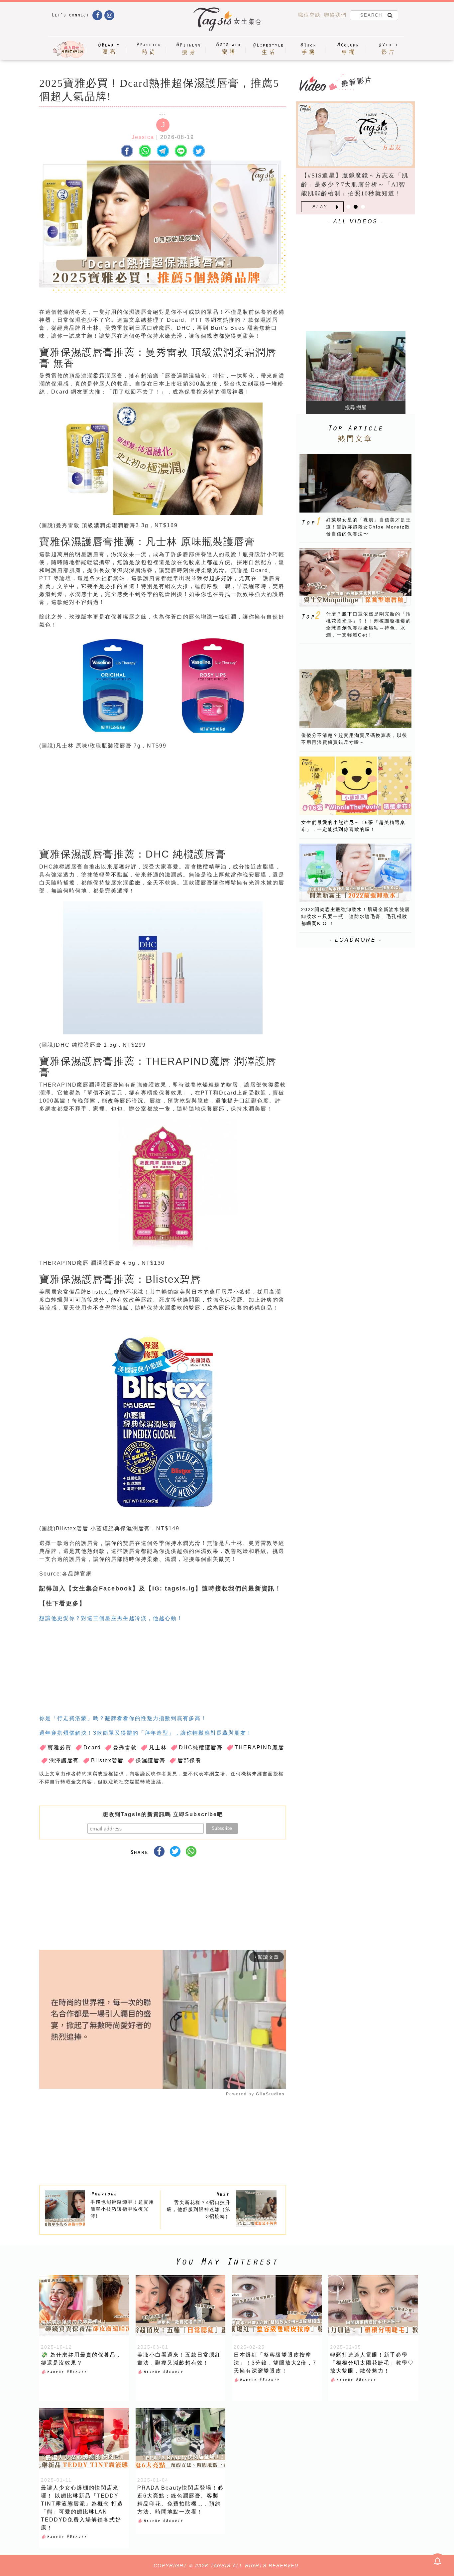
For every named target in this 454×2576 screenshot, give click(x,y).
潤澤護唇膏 (64, 1760)
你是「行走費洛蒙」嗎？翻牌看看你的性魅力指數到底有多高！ (123, 1718)
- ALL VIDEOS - (356, 222)
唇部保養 (189, 1760)
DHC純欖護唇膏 (201, 1748)
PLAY (320, 207)
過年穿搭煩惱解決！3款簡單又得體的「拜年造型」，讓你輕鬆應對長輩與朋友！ (146, 1733)
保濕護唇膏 (151, 1760)
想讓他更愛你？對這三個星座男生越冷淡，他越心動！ (111, 1618)
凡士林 (158, 1748)
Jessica (143, 137)
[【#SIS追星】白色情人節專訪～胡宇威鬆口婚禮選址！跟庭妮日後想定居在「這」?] (355, 135)
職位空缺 (309, 15)
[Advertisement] (213, 798)
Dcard (92, 1748)
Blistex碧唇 (107, 1760)
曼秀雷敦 (125, 1748)
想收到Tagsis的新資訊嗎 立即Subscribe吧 (163, 1814)
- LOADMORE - (356, 940)
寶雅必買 (59, 1748)
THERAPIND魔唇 (259, 1748)
